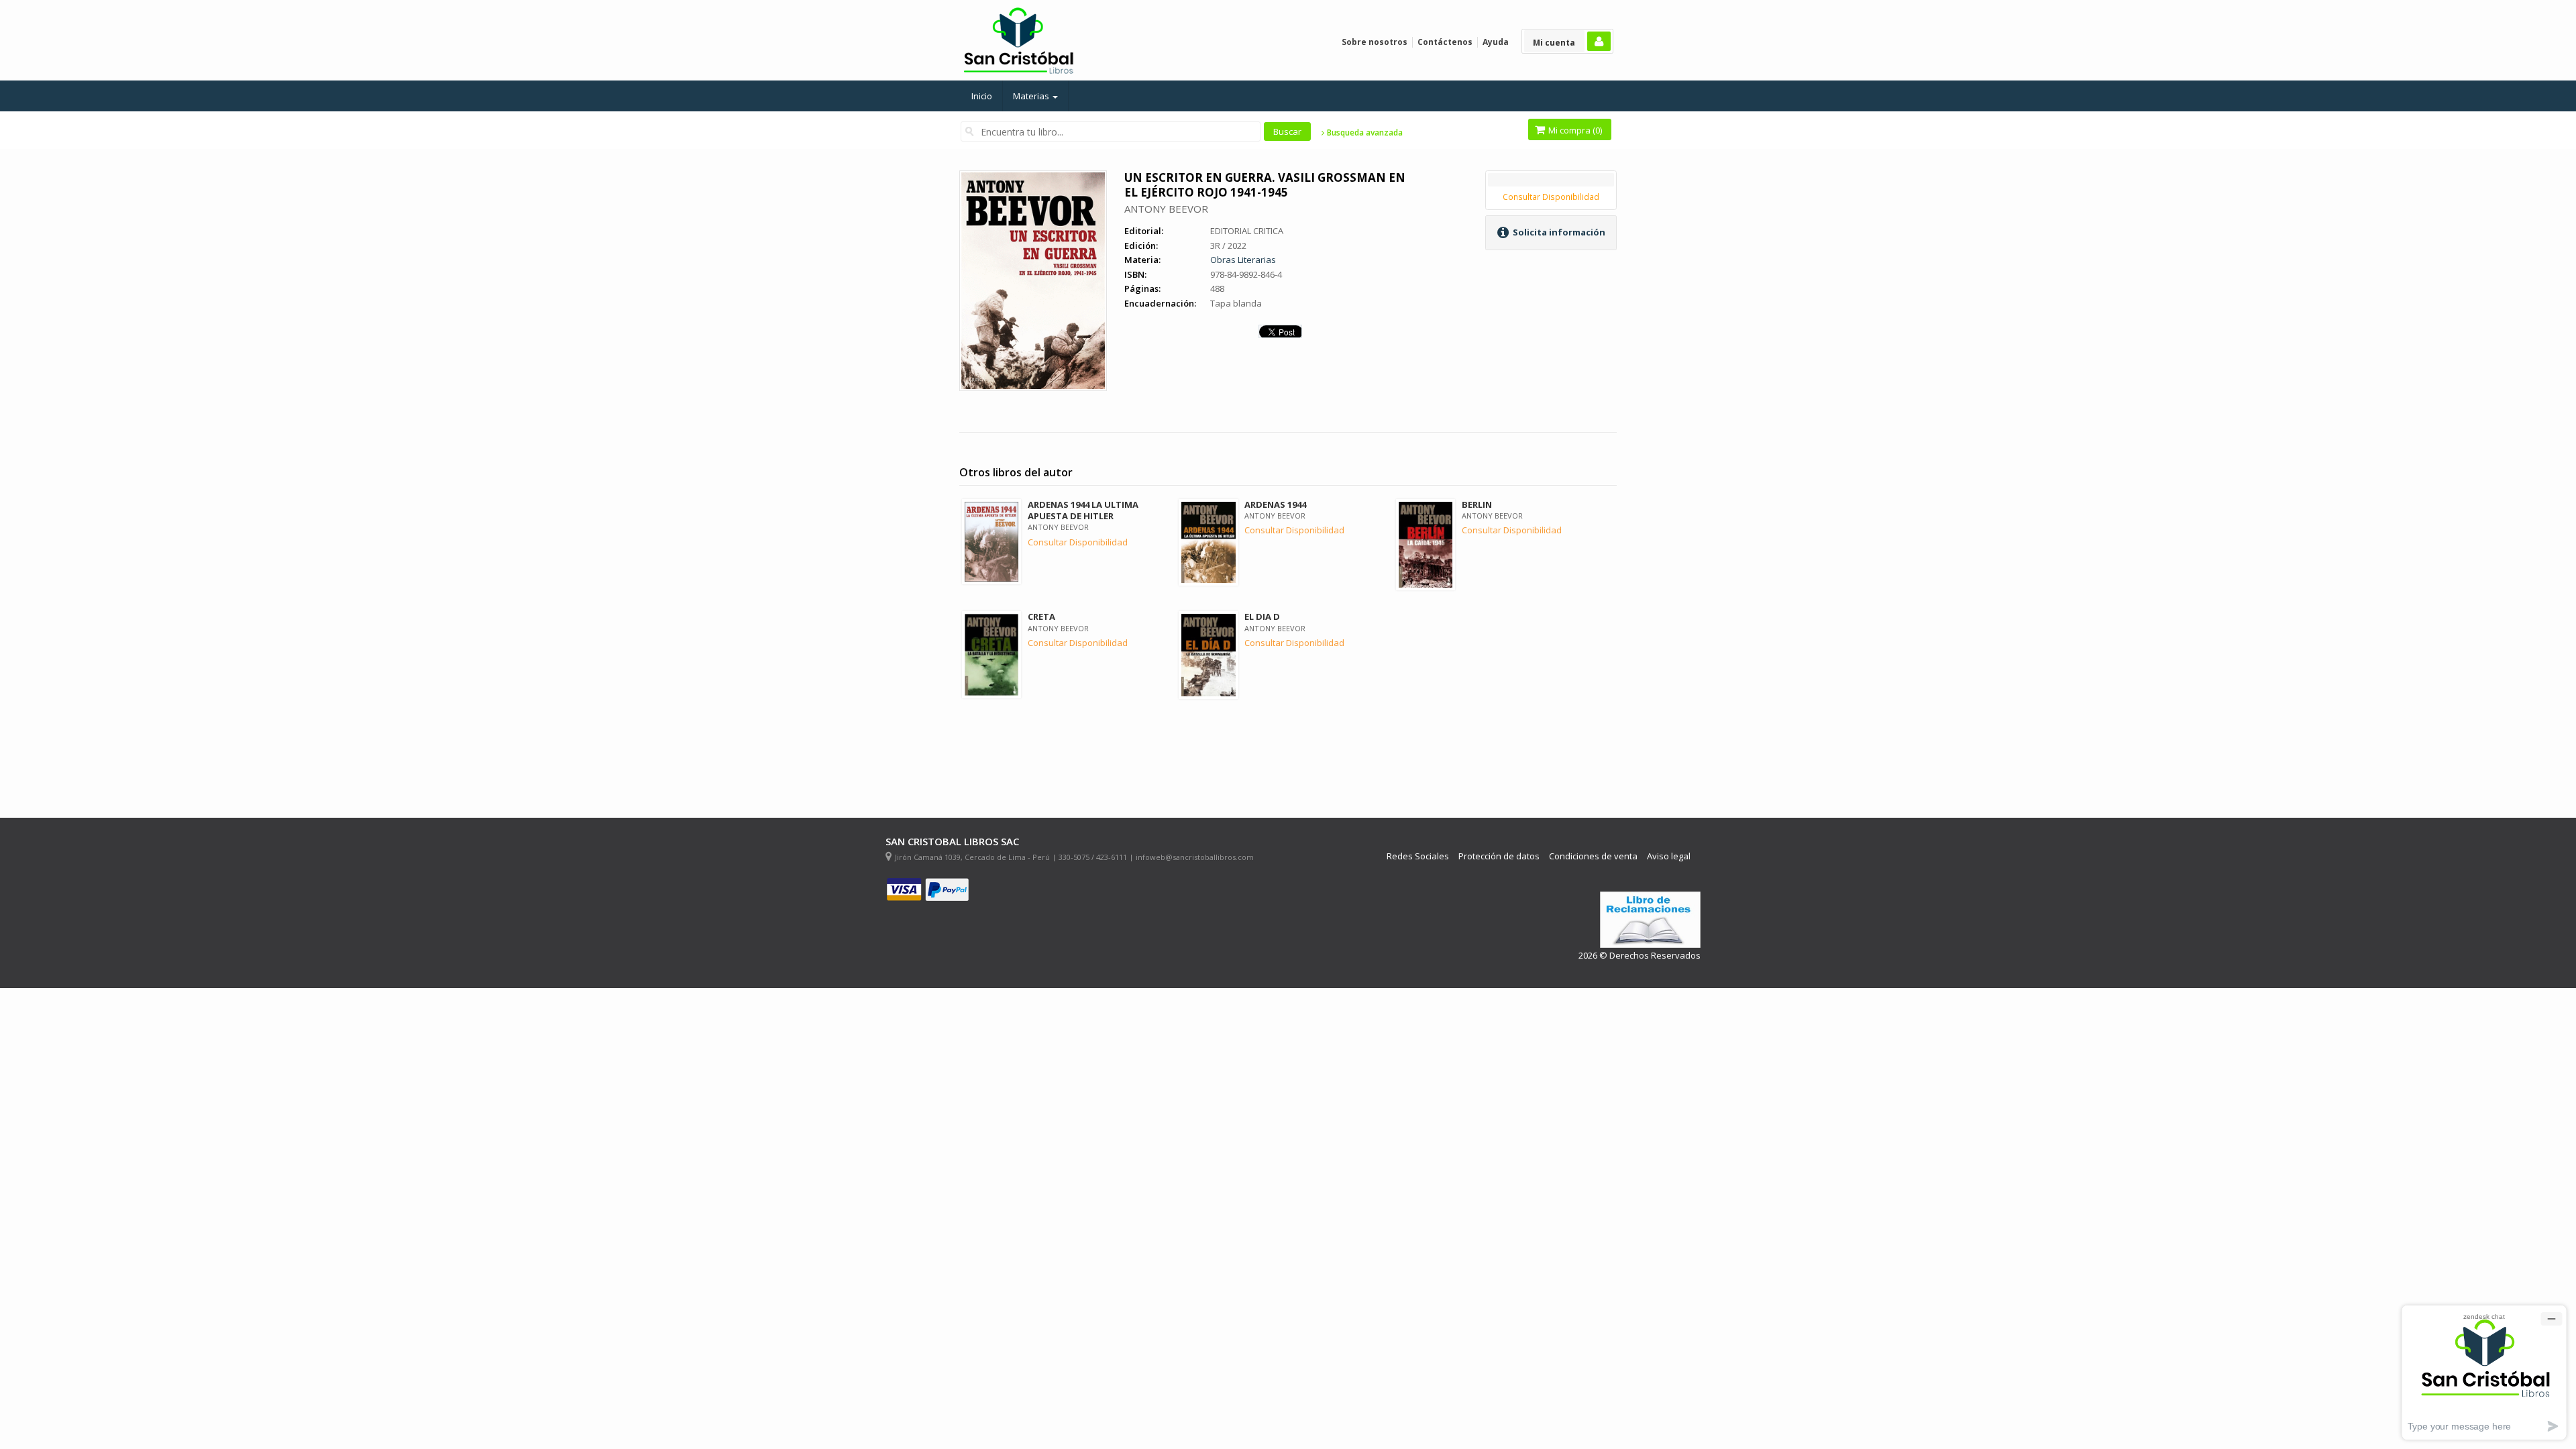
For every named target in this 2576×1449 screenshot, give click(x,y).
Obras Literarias (1243, 260)
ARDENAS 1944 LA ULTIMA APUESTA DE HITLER (1083, 510)
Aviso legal (1669, 856)
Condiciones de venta (1593, 856)
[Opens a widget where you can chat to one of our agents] (2484, 1372)
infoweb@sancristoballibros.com (1195, 857)
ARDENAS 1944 (1275, 504)
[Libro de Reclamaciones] (1650, 920)
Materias (1032, 96)
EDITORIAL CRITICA (1247, 231)
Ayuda (1496, 42)
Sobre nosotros (1375, 42)
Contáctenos (1445, 42)
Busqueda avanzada (1364, 133)
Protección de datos (1499, 856)
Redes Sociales (1418, 856)
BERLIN (1477, 504)
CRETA (1041, 616)
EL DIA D (1262, 616)
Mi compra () (1574, 130)
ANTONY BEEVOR (1166, 209)
